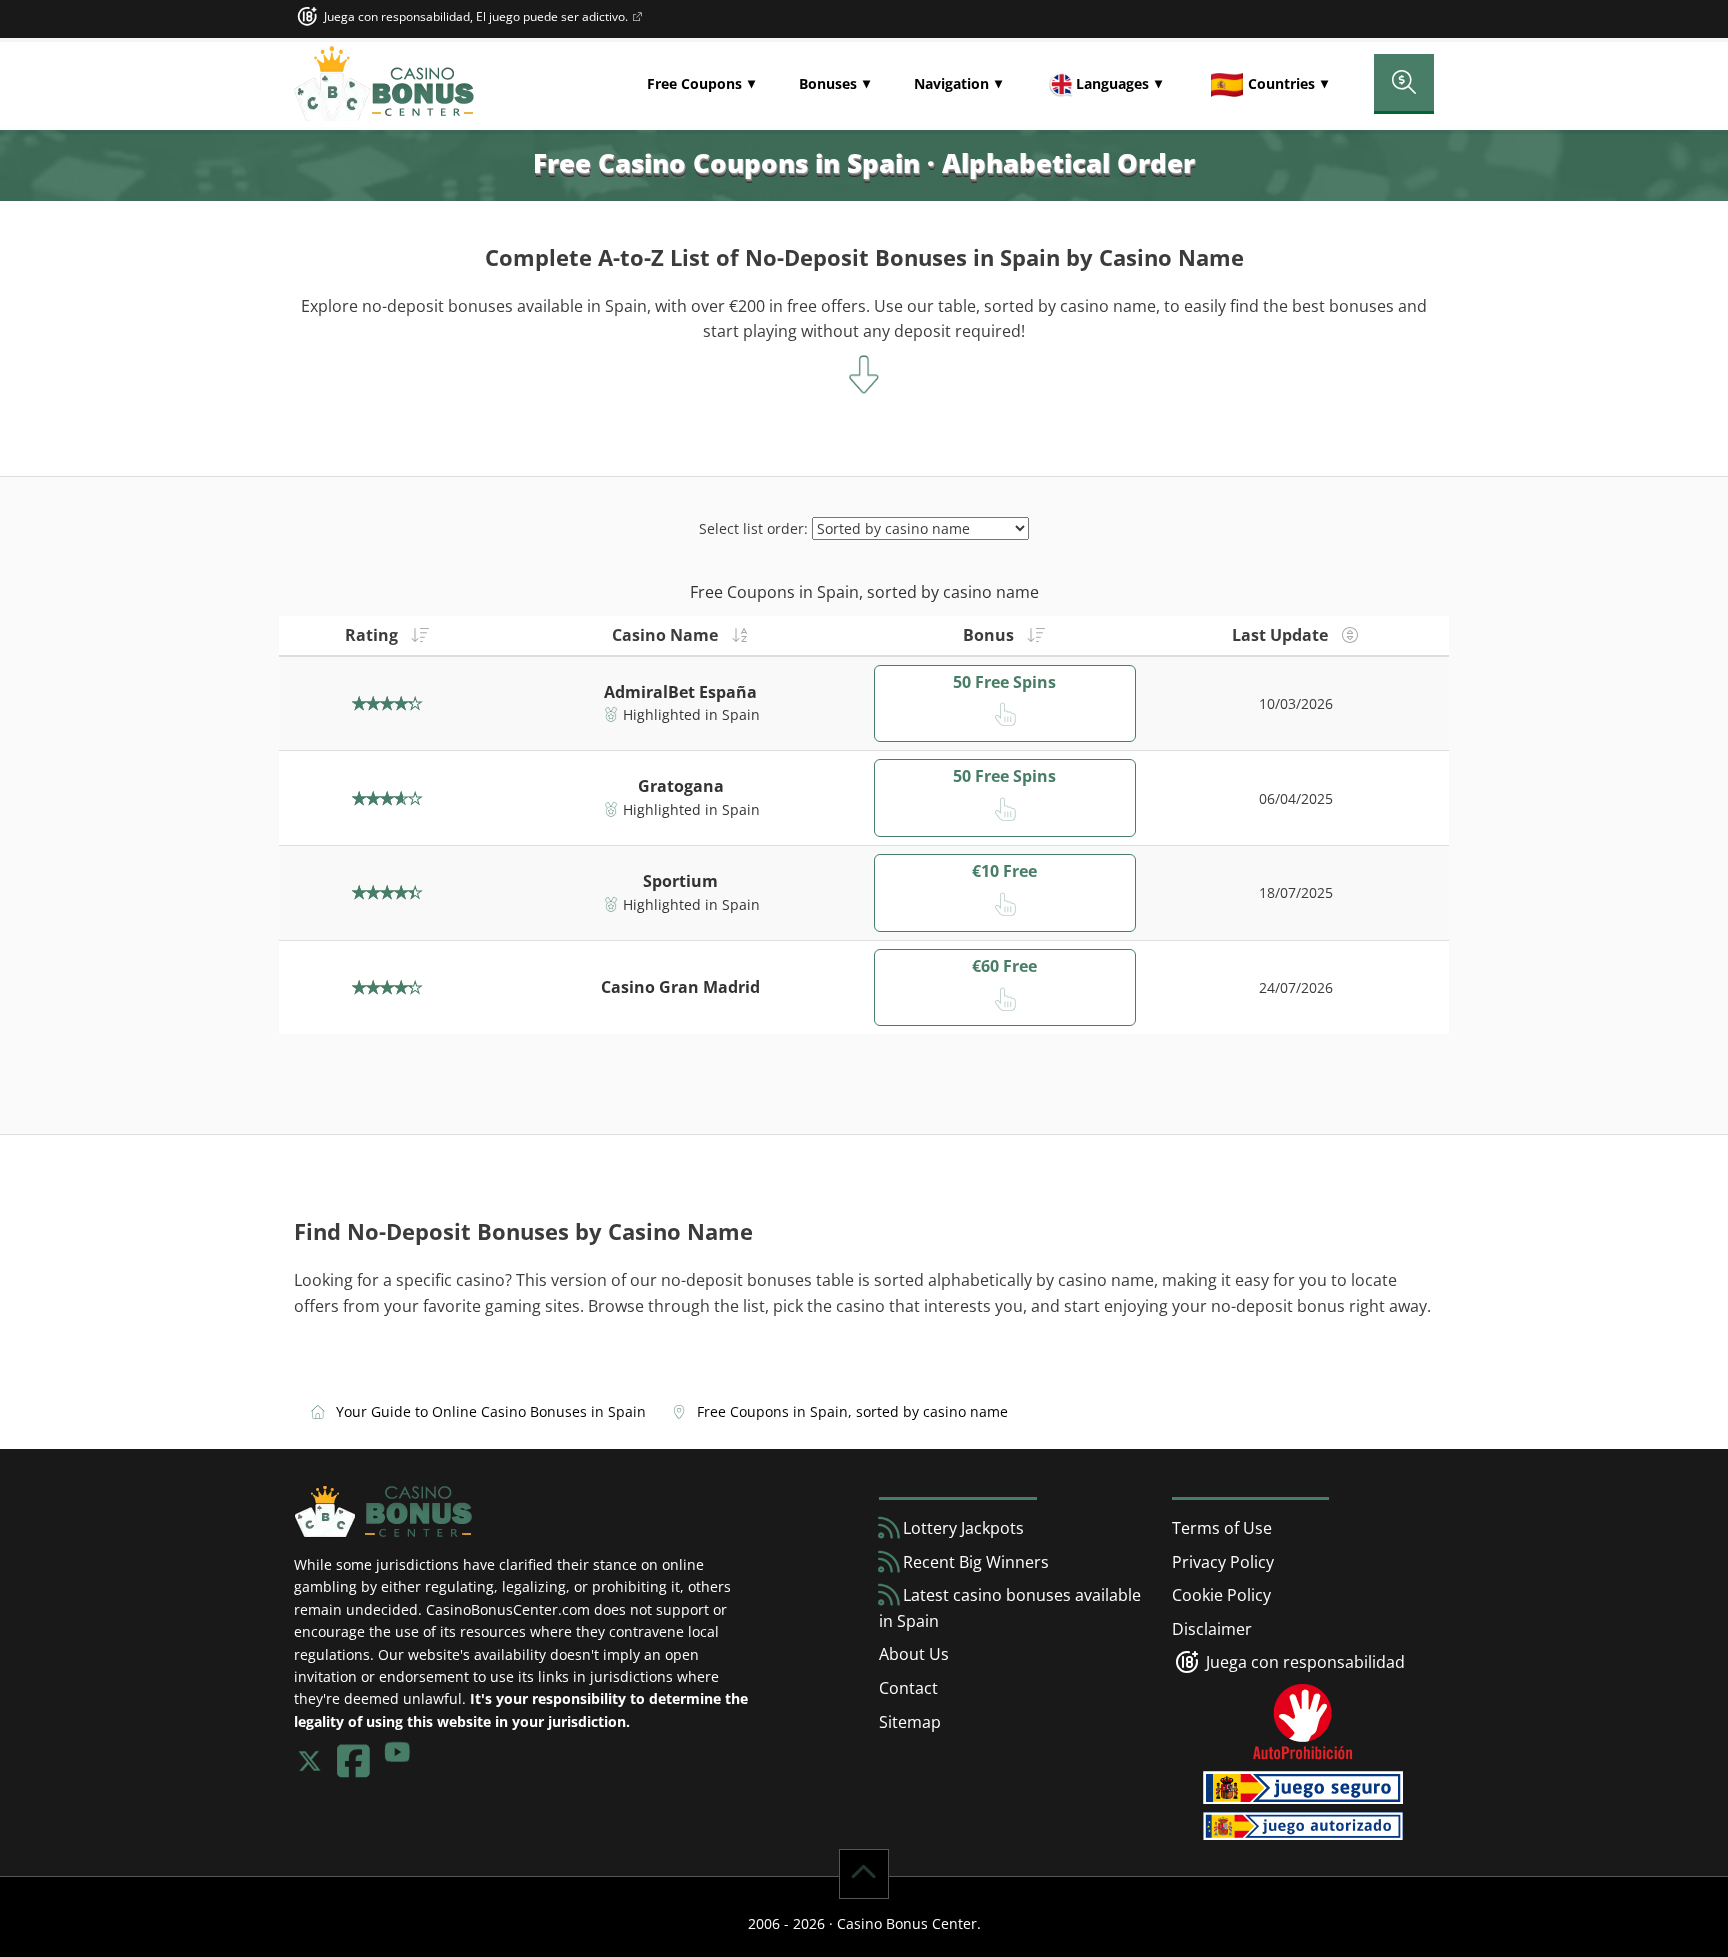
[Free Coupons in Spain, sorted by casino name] (734, 635)
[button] (701, 84)
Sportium (680, 881)
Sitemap (910, 1722)
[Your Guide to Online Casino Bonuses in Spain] (384, 84)
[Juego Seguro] (637, 17)
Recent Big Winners (974, 1562)
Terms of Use (1222, 1528)
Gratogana (681, 786)
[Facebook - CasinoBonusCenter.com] (353, 1761)
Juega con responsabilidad (1303, 1662)
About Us (914, 1654)
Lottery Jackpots (961, 1528)
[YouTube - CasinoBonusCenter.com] (397, 1761)
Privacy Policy (1223, 1562)
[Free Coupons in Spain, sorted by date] (1344, 635)
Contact (908, 1688)
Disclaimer (1212, 1629)
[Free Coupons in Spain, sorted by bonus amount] (1030, 635)
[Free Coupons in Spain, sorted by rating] (414, 635)
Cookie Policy (1221, 1595)
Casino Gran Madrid (680, 987)
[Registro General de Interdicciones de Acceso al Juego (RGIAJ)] (1303, 1722)
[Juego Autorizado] (1303, 1824)
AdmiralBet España (680, 692)
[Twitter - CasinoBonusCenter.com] (309, 1761)
